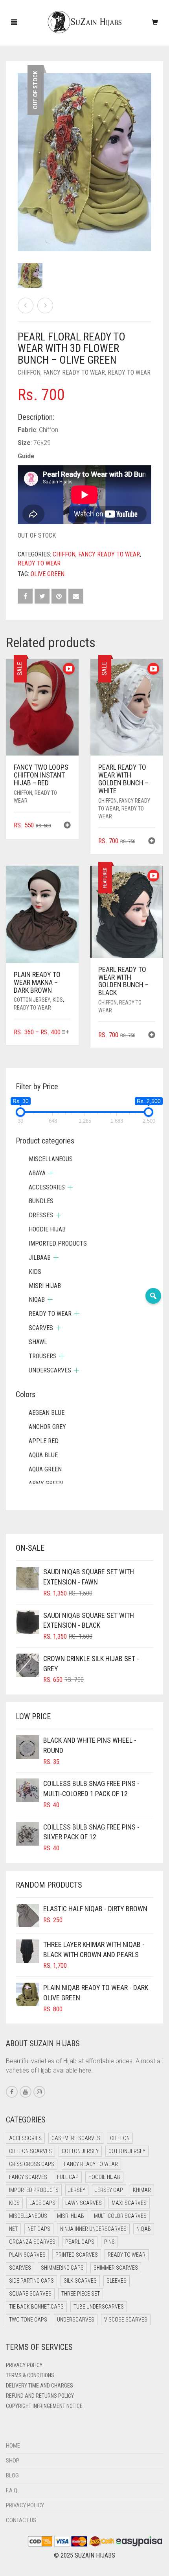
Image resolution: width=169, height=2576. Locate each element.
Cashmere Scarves (76, 2138)
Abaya (37, 1173)
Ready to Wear (129, 372)
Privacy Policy (24, 2365)
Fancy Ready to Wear (74, 372)
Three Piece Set (81, 2294)
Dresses (41, 1215)
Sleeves (117, 2281)
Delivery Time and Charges (39, 2386)
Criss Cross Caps (32, 2164)
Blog (12, 2475)
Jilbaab (40, 1258)
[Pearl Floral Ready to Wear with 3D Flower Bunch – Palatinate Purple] (45, 306)
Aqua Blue (43, 1455)
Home (13, 2446)
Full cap (68, 2177)
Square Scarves (30, 2294)
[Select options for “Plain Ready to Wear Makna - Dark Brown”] (66, 1033)
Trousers (43, 1356)
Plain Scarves (27, 2255)
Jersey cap (109, 2190)
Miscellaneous (51, 1159)
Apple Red (44, 1441)
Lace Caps (42, 2203)
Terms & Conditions (30, 2375)
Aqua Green (45, 1469)
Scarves (41, 1328)
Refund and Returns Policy (40, 2396)
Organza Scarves (32, 2242)
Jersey (77, 2190)
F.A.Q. (12, 2490)
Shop (13, 2461)
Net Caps (39, 2229)
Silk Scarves (80, 2281)
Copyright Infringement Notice (44, 2406)
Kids (58, 1000)
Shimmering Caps (62, 2268)
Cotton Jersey (32, 1000)
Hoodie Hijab (47, 1229)
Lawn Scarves (84, 2203)
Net (13, 2229)
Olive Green (48, 574)
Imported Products (58, 1243)
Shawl (38, 1342)
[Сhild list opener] (51, 1173)
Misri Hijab (45, 1286)
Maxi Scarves (129, 2203)
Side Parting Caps (31, 2281)
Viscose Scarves (126, 2320)
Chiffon (29, 372)
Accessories (47, 1187)
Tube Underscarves (99, 2307)
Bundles (41, 1201)
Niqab (37, 1300)
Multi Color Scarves (120, 2216)
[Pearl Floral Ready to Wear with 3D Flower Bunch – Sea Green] (26, 306)
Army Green (46, 1483)
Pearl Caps (80, 2242)
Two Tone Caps (28, 2320)
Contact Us (21, 2520)
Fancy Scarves (28, 2177)
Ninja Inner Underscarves (93, 2229)
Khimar (142, 2190)
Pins (109, 2242)
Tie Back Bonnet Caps (36, 2307)
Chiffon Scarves (30, 2151)
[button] (67, 826)
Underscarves (50, 1370)
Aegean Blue (47, 1413)
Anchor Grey (47, 1427)
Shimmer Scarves (116, 2268)
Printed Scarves (77, 2255)
